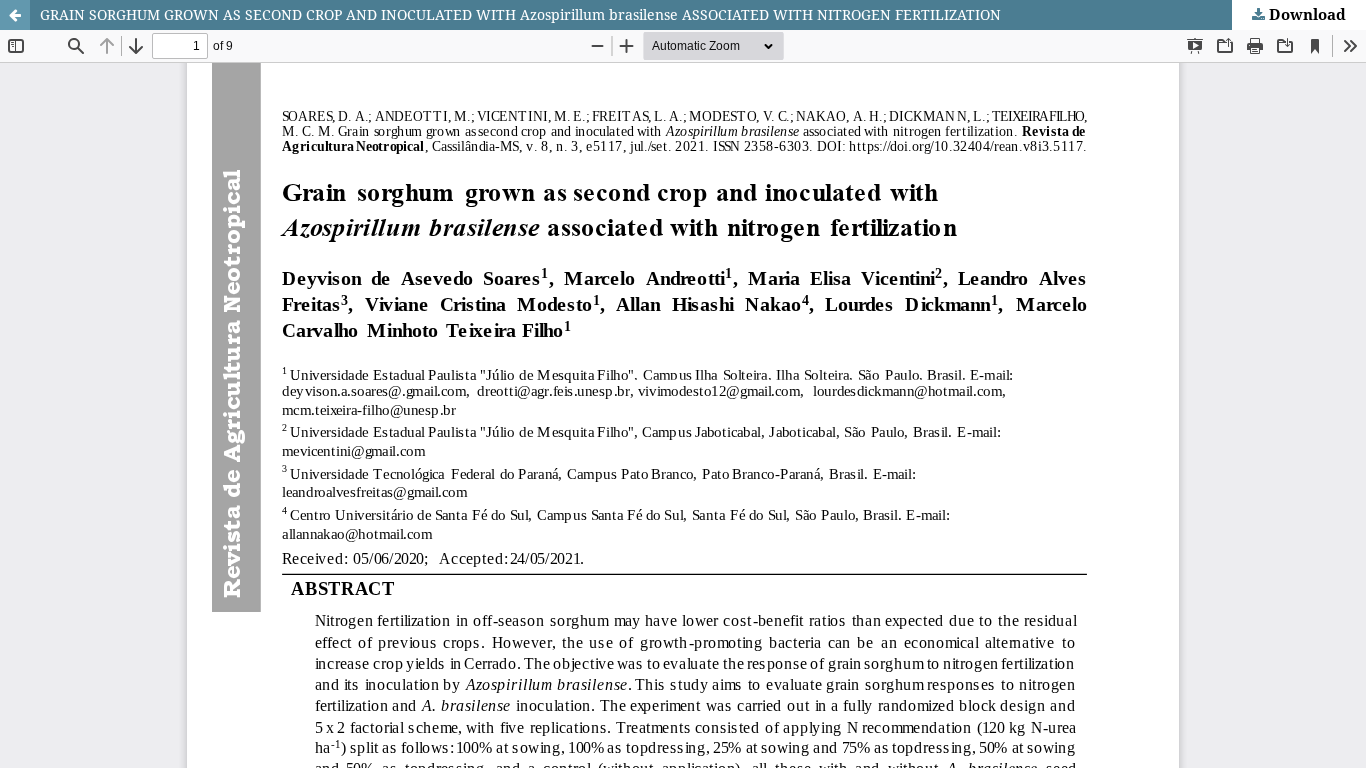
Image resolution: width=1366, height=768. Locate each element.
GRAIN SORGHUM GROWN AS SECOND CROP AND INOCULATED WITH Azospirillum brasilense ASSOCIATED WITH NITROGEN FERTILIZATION (520, 14)
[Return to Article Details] (15, 15)
